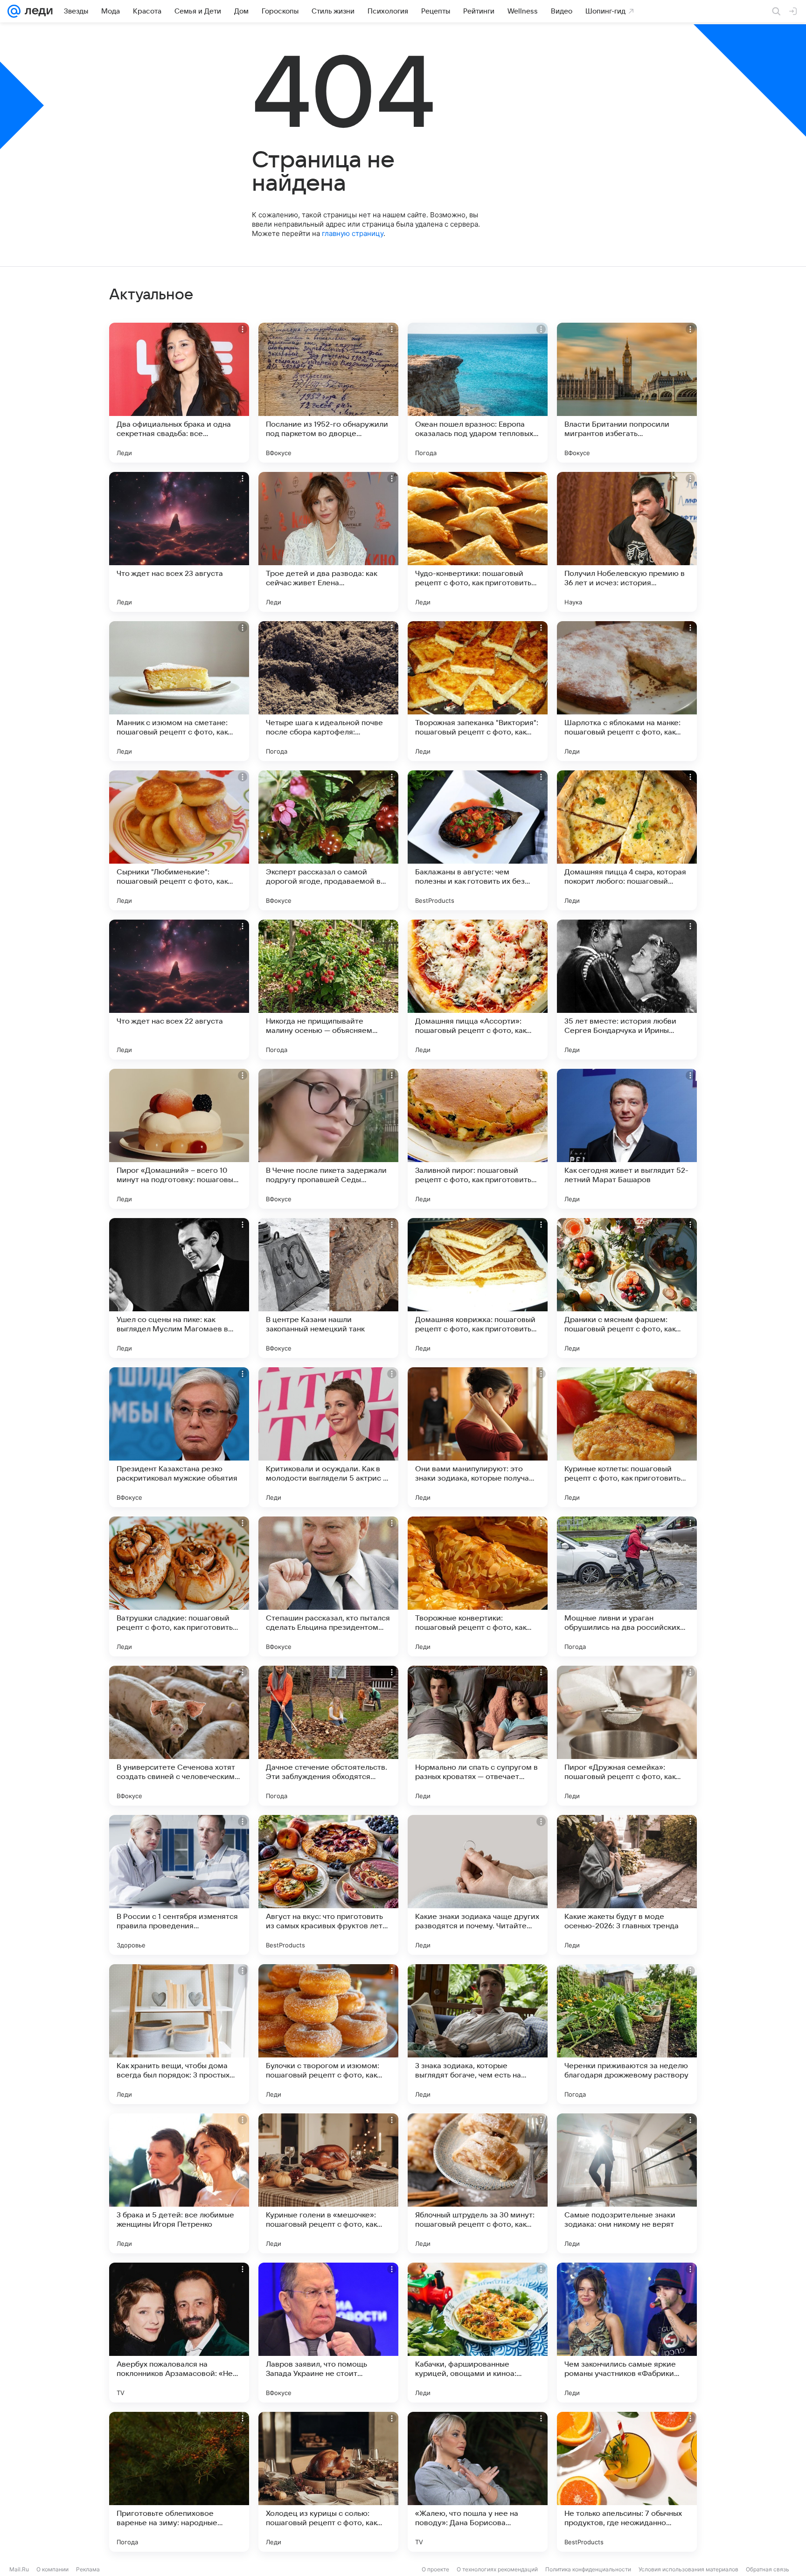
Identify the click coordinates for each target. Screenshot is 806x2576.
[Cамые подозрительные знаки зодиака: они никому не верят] (627, 2183)
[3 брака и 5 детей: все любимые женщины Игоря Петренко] (179, 2183)
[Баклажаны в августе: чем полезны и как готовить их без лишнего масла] (478, 840)
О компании (52, 2569)
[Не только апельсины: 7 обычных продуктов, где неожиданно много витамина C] (627, 2482)
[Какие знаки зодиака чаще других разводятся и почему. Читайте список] (478, 1885)
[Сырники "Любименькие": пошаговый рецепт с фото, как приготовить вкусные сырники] (179, 840)
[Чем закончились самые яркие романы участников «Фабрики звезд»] (627, 2333)
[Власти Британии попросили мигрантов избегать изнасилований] (627, 393)
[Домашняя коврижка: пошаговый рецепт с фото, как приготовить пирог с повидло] (478, 1288)
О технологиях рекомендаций (497, 2569)
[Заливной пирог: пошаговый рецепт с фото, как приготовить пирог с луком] (478, 1139)
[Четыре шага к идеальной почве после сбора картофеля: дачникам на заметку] (328, 691)
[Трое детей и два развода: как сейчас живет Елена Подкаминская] (328, 542)
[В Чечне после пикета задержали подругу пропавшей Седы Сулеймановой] (328, 1139)
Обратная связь (768, 2569)
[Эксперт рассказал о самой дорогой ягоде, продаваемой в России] (328, 840)
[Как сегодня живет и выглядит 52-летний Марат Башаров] (627, 1139)
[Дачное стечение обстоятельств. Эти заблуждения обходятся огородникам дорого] (328, 1736)
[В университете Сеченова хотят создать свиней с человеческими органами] (179, 1736)
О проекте (435, 2569)
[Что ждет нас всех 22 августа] (179, 990)
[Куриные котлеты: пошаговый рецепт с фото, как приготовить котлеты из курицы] (627, 1437)
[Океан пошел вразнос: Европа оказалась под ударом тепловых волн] (478, 393)
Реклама (88, 2569)
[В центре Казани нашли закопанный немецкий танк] (328, 1288)
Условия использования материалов (688, 2569)
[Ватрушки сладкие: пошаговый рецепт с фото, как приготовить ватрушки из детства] (179, 1586)
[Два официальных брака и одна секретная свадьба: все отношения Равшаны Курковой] (179, 393)
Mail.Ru (19, 2569)
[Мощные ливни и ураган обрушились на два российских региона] (627, 1586)
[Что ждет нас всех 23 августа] (179, 542)
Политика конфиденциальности (588, 2569)
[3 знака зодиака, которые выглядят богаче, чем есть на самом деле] (478, 2034)
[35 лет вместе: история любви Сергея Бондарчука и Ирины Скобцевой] (627, 990)
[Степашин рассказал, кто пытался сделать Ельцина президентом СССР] (328, 1586)
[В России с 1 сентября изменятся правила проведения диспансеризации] (179, 1885)
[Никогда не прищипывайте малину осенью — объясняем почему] (328, 990)
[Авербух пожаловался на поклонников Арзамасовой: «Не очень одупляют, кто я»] (179, 2333)
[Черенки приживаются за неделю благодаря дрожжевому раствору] (627, 2034)
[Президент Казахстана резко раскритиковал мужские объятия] (179, 1437)
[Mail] (14, 11)
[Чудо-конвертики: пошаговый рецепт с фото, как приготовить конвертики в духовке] (478, 542)
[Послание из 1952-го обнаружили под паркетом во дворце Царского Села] (328, 393)
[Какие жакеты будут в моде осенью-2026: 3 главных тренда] (627, 1885)
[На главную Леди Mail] (37, 11)
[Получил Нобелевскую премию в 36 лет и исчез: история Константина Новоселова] (627, 542)
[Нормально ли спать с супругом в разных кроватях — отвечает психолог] (478, 1736)
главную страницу (353, 233)
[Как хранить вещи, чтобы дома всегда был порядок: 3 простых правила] (179, 2034)
